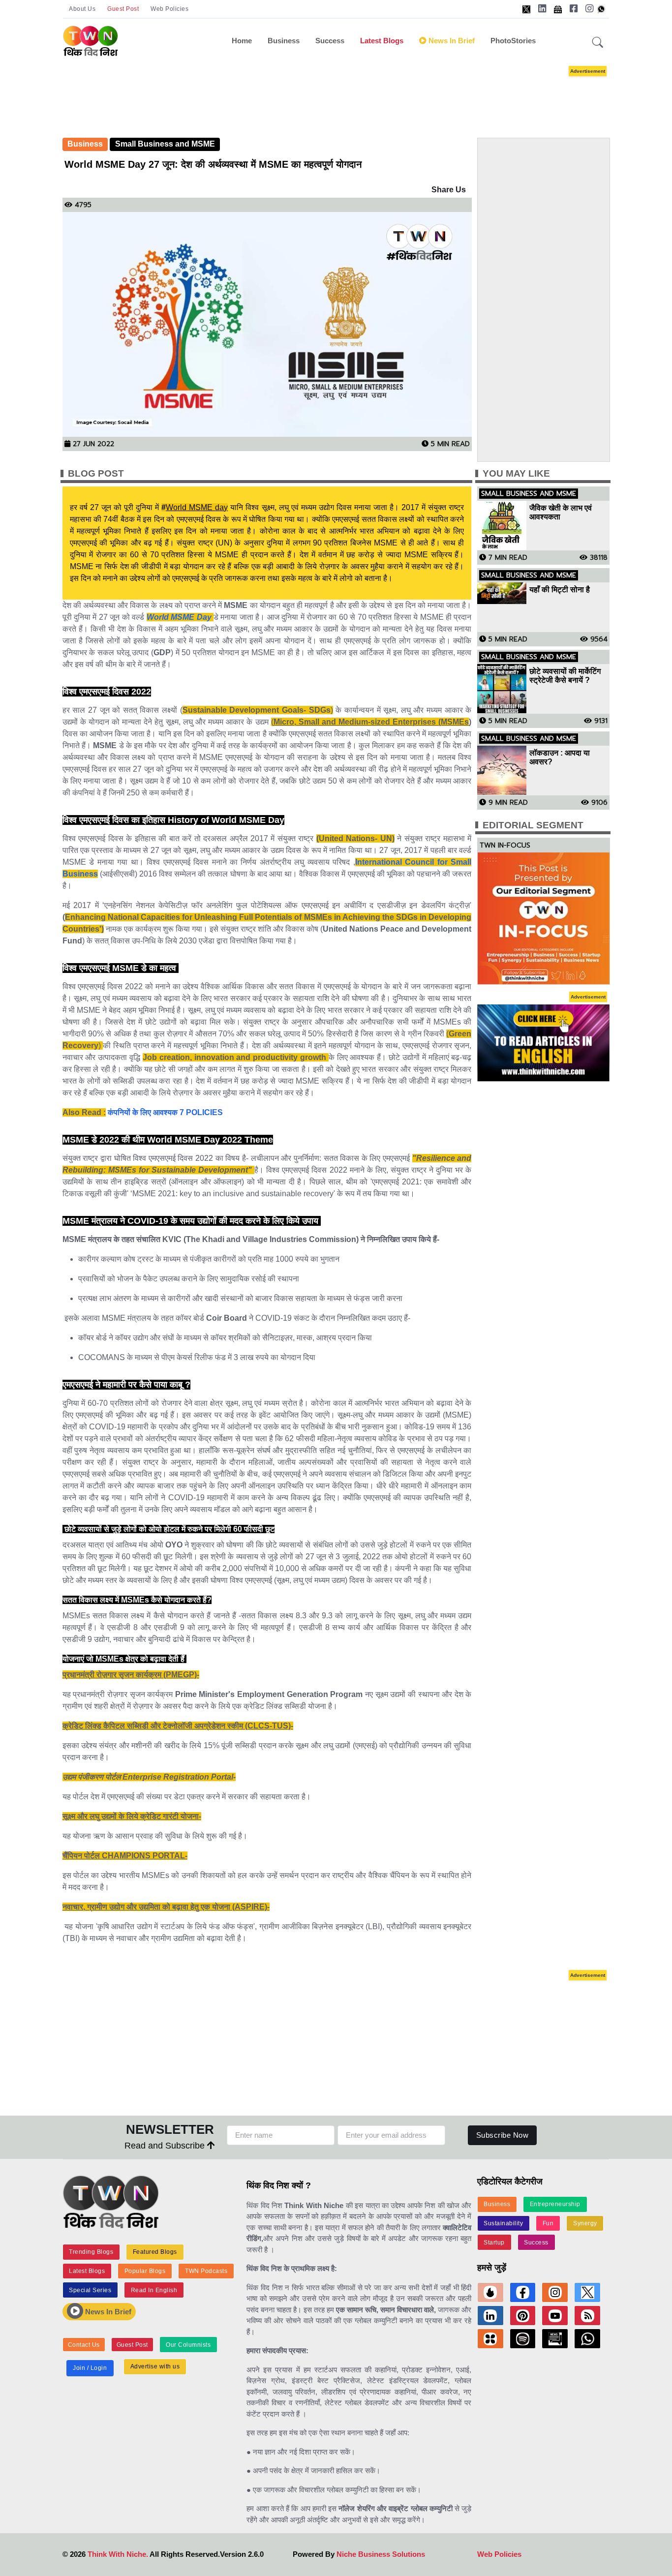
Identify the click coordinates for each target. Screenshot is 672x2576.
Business (284, 41)
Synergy (585, 2223)
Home (242, 41)
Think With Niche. (118, 2554)
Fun (548, 2223)
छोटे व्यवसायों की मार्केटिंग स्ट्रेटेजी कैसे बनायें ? (565, 676)
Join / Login (90, 2368)
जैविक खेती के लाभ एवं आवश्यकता (561, 512)
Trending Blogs (91, 2252)
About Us (82, 9)
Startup (494, 2243)
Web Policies (169, 9)
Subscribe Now (503, 2135)
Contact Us (84, 2345)
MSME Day (191, 617)
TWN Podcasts (206, 2271)
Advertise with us (155, 2366)
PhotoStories (513, 41)
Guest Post (123, 9)
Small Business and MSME (165, 144)
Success (330, 41)
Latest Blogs (382, 41)
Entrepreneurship (555, 2204)
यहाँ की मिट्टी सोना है (560, 590)
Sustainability (503, 2223)
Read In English (154, 2290)
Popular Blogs (145, 2271)
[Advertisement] (351, 92)
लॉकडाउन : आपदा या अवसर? (560, 757)
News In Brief (107, 2312)
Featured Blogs (155, 2252)
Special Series (90, 2290)
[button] (598, 43)
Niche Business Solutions (381, 2554)
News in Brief (451, 41)
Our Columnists (188, 2345)
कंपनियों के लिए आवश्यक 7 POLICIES (165, 1112)
